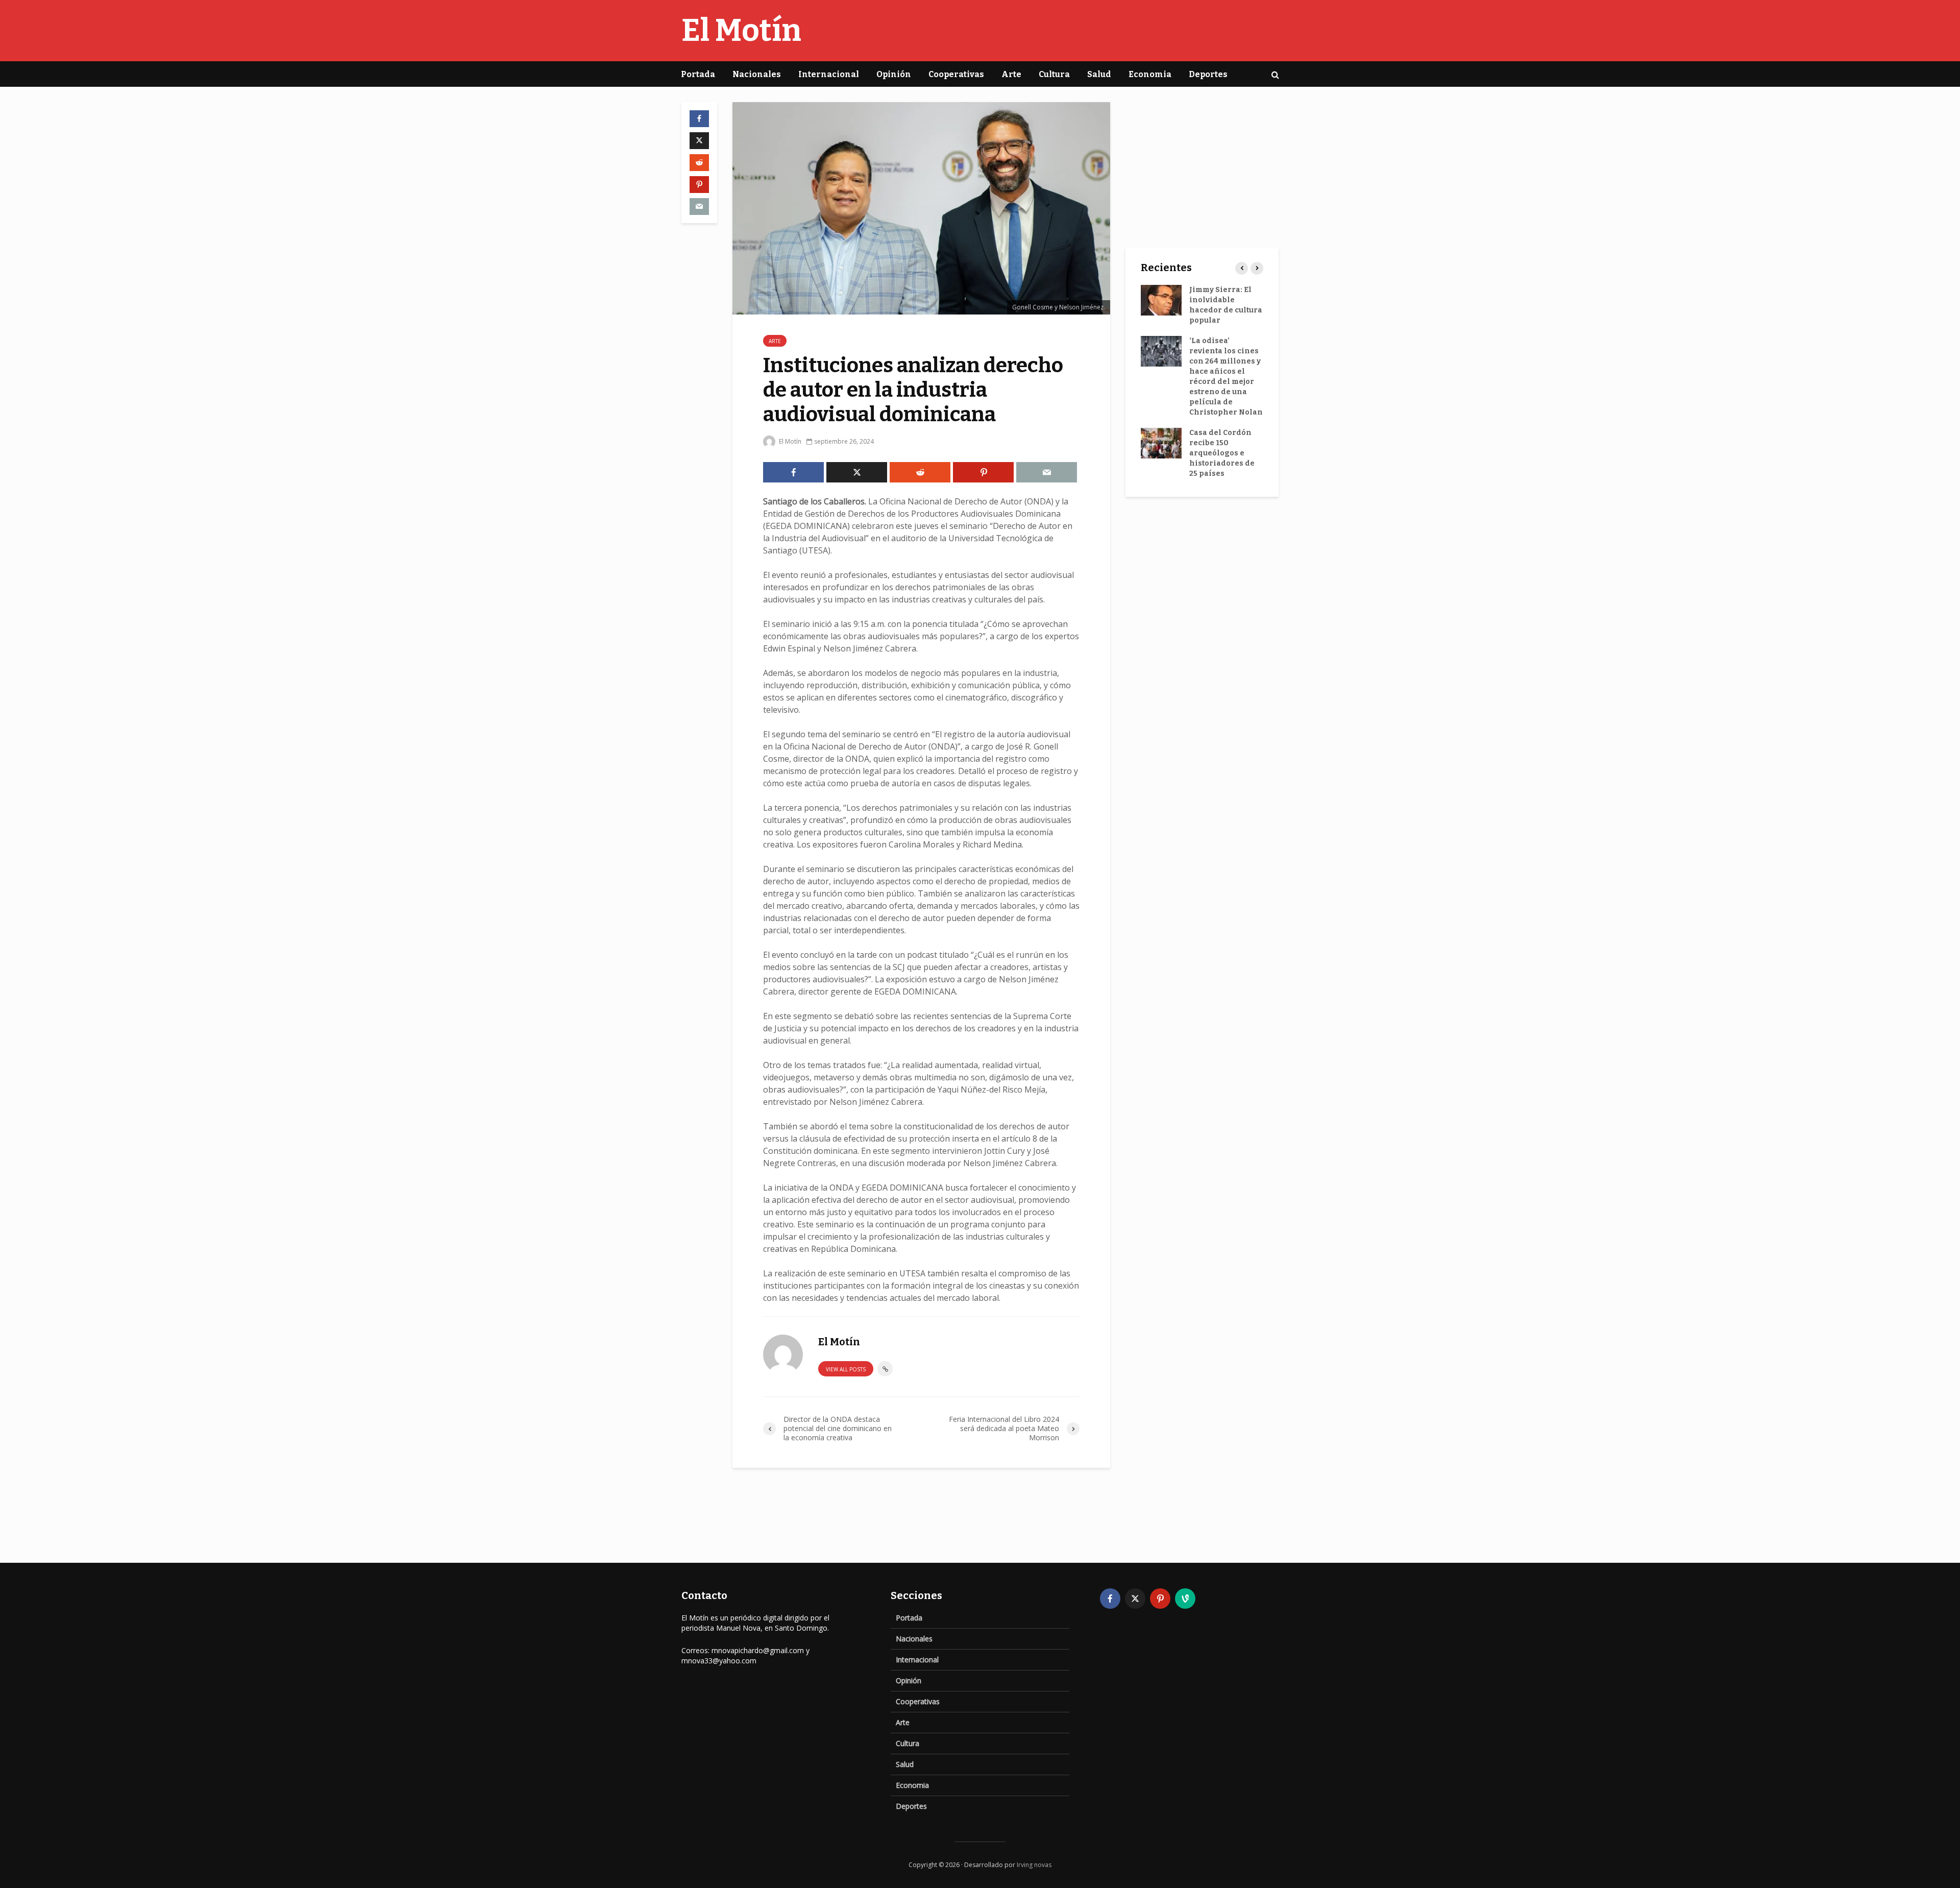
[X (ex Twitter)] (1135, 1599)
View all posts (846, 1369)
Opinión (894, 74)
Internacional (829, 74)
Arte (1011, 74)
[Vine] (1185, 1599)
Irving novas (1034, 1865)
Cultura (1054, 74)
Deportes (1208, 74)
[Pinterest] (1160, 1599)
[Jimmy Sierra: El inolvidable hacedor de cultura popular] (1161, 300)
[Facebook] (1110, 1599)
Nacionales (757, 74)
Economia (1150, 74)
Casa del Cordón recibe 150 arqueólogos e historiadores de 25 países (1222, 453)
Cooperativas (956, 74)
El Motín (741, 31)
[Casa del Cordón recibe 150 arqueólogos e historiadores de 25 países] (1161, 443)
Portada (698, 74)
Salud (1099, 74)
